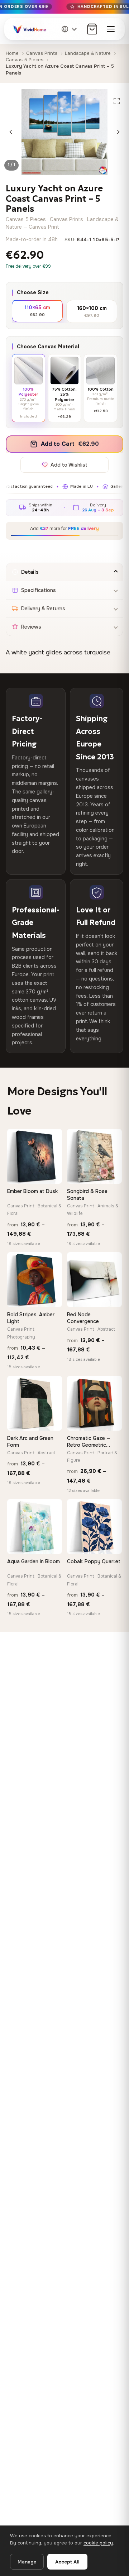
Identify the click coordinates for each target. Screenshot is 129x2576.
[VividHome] (29, 29)
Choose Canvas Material (48, 347)
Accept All (67, 2562)
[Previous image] (11, 132)
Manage (27, 2562)
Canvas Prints (42, 53)
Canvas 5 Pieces (25, 60)
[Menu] (111, 29)
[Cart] (92, 29)
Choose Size (33, 292)
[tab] (64, 572)
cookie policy (98, 2543)
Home (12, 53)
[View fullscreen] (117, 101)
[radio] (37, 311)
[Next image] (118, 132)
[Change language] (70, 29)
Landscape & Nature (88, 53)
